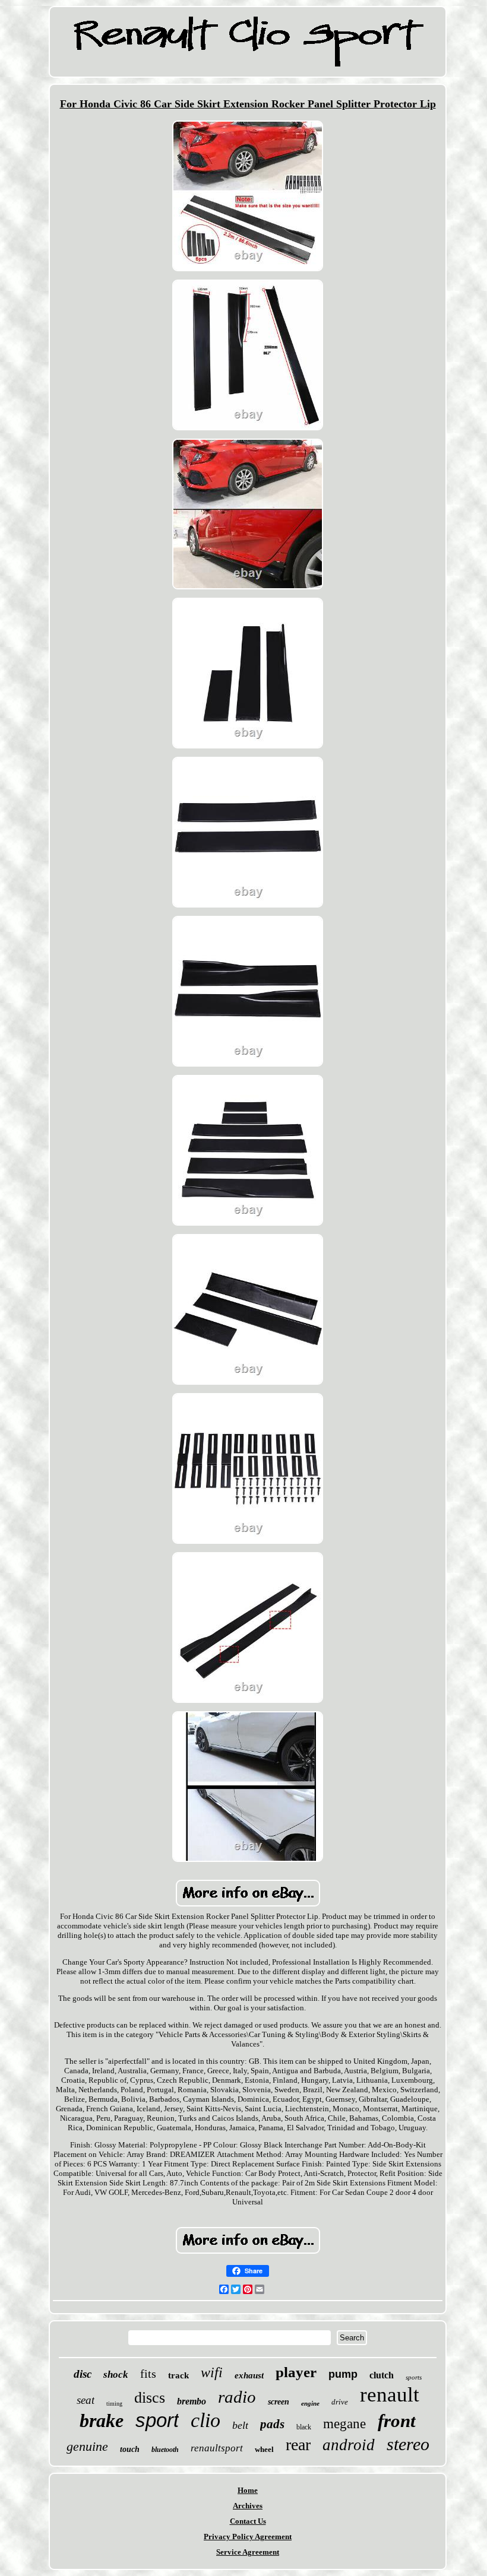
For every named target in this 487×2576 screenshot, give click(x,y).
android (349, 2445)
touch (130, 2449)
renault (390, 2395)
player (296, 2372)
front (397, 2421)
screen (279, 2402)
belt (240, 2425)
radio (237, 2397)
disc (83, 2374)
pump (343, 2374)
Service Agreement (248, 2552)
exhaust (249, 2375)
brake (102, 2420)
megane (344, 2424)
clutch (382, 2375)
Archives (248, 2506)
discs (150, 2398)
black (304, 2427)
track (178, 2375)
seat (86, 2400)
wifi (212, 2372)
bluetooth (165, 2450)
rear (298, 2445)
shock (116, 2374)
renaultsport (217, 2448)
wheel (264, 2449)
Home (248, 2490)
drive (340, 2402)
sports (414, 2377)
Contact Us (248, 2521)
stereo (408, 2444)
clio (205, 2420)
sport (157, 2420)
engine (310, 2403)
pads (272, 2424)
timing (114, 2404)
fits (148, 2374)
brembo (192, 2401)
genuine (87, 2446)
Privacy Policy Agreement (248, 2537)
